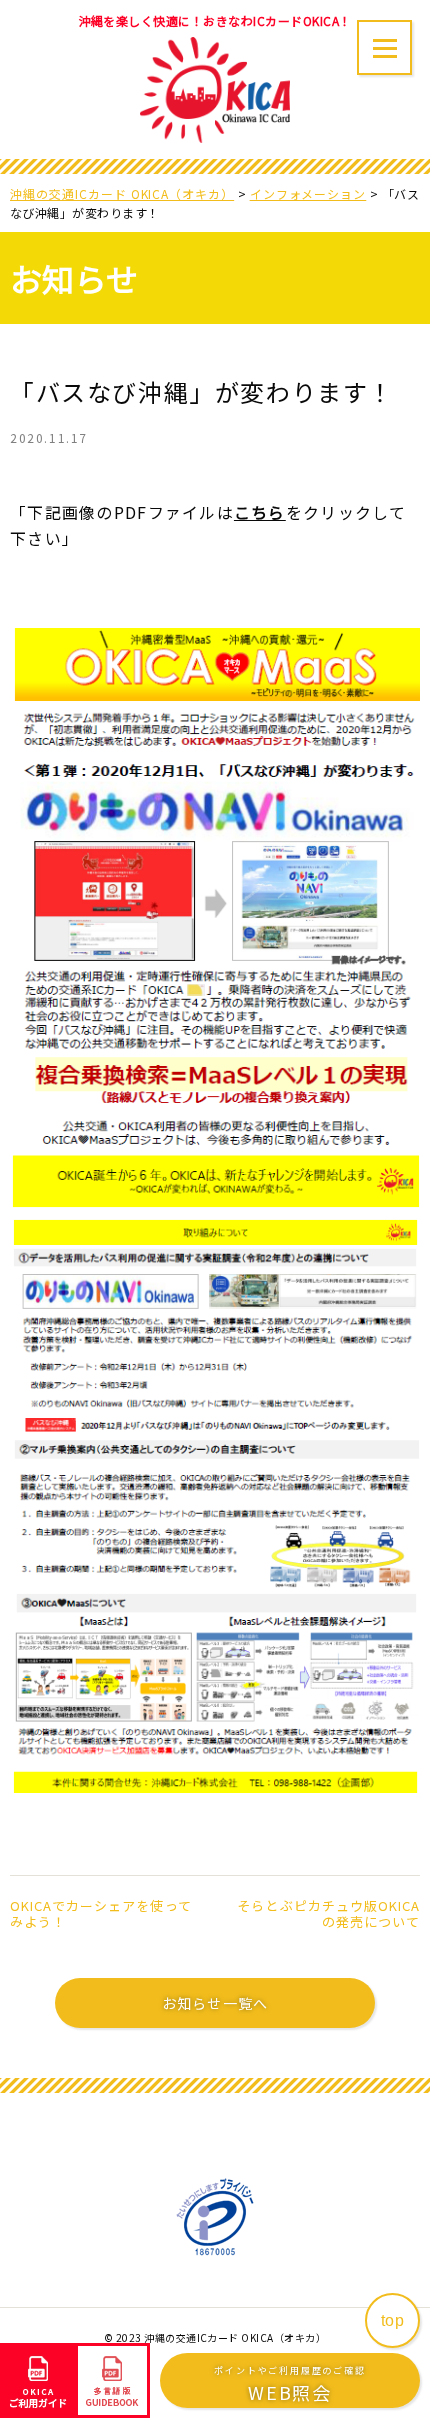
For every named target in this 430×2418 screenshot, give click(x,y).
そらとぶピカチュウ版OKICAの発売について (328, 1913)
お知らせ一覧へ (215, 2003)
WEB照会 (289, 2384)
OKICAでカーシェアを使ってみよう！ (101, 1913)
